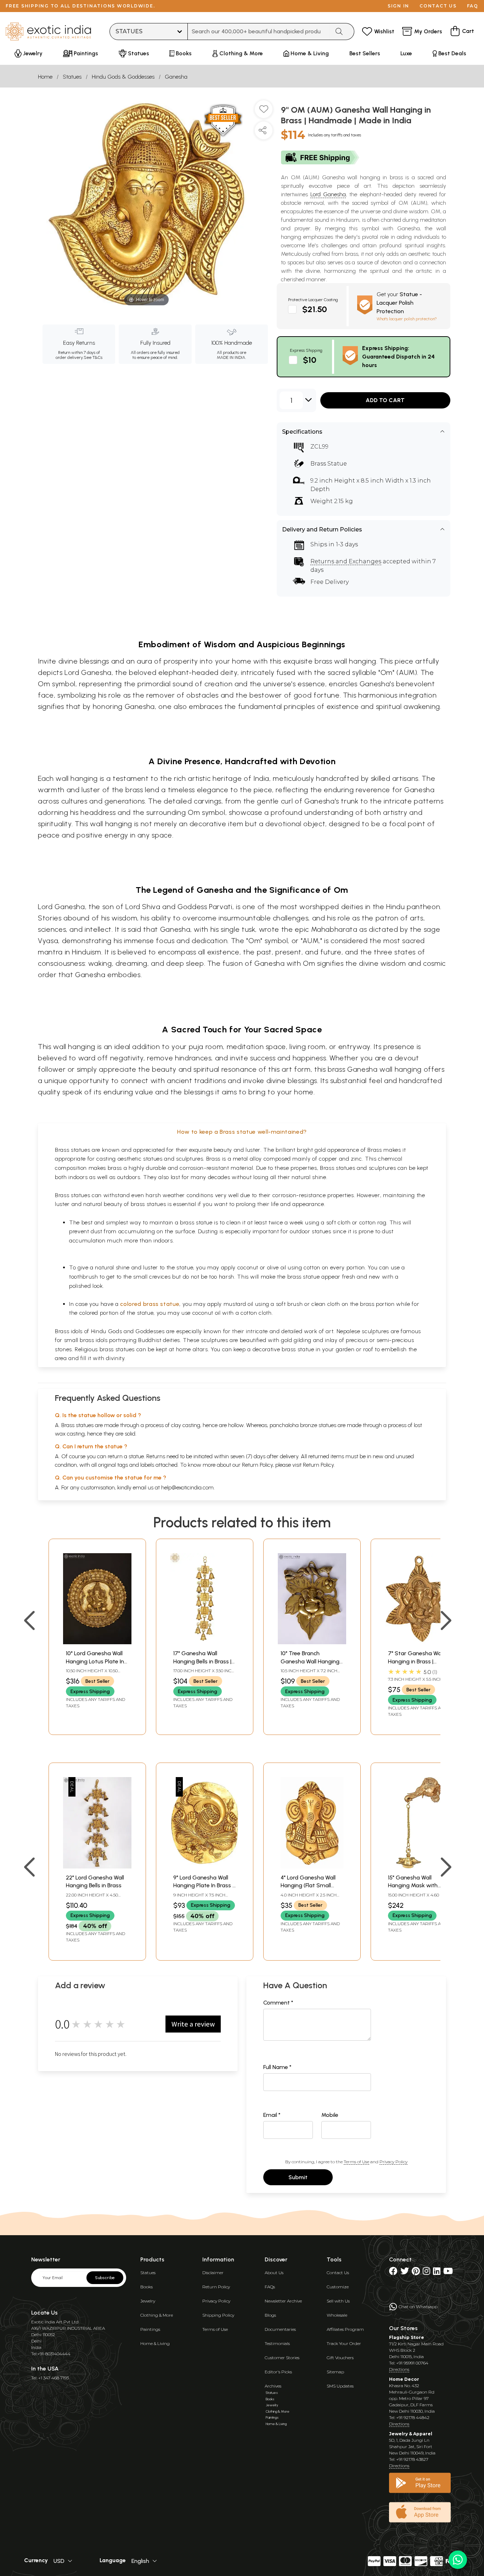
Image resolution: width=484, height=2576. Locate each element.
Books (147, 2287)
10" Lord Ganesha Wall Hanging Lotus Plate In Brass (95, 1661)
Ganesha (176, 77)
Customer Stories (282, 2358)
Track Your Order (344, 2343)
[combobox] (259, 32)
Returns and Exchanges (346, 561)
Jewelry (148, 2301)
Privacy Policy (393, 2162)
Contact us (438, 6)
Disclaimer (213, 2273)
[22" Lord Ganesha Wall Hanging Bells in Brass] (97, 1867)
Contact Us (338, 2273)
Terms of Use (356, 2162)
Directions (399, 2369)
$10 (310, 360)
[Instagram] (426, 2273)
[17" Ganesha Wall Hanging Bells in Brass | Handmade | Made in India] (205, 1642)
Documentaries (280, 2329)
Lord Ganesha (328, 194)
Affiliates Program (345, 2329)
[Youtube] (448, 2273)
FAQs (270, 2287)
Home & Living (155, 2343)
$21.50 (315, 309)
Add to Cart (385, 400)
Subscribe (105, 2278)
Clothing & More (157, 2315)
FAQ (473, 6)
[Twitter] (405, 2273)
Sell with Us (338, 2301)
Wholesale (337, 2315)
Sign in (398, 6)
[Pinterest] (416, 2273)
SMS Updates (340, 2386)
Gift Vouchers (340, 2358)
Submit (298, 2177)
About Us (274, 2273)
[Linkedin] (437, 2273)
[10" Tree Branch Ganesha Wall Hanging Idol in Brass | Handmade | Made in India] (312, 1642)
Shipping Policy (218, 2315)
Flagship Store (407, 2337)
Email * (272, 2115)
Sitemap (335, 2372)
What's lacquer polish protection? (407, 319)
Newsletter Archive (283, 2301)
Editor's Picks (278, 2372)
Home (45, 77)
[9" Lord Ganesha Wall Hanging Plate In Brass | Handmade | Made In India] (205, 1867)
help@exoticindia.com (187, 1487)
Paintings (150, 2329)
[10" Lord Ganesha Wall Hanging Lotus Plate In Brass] (97, 1642)
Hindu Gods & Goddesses (123, 77)
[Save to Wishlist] (264, 112)
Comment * (278, 2003)
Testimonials (277, 2343)
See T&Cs (93, 357)
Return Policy (318, 1465)
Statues (72, 77)
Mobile (330, 2115)
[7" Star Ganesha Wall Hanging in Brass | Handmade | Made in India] (419, 1642)
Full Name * (277, 2067)
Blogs (270, 2315)
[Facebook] (393, 2273)
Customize (338, 2287)
